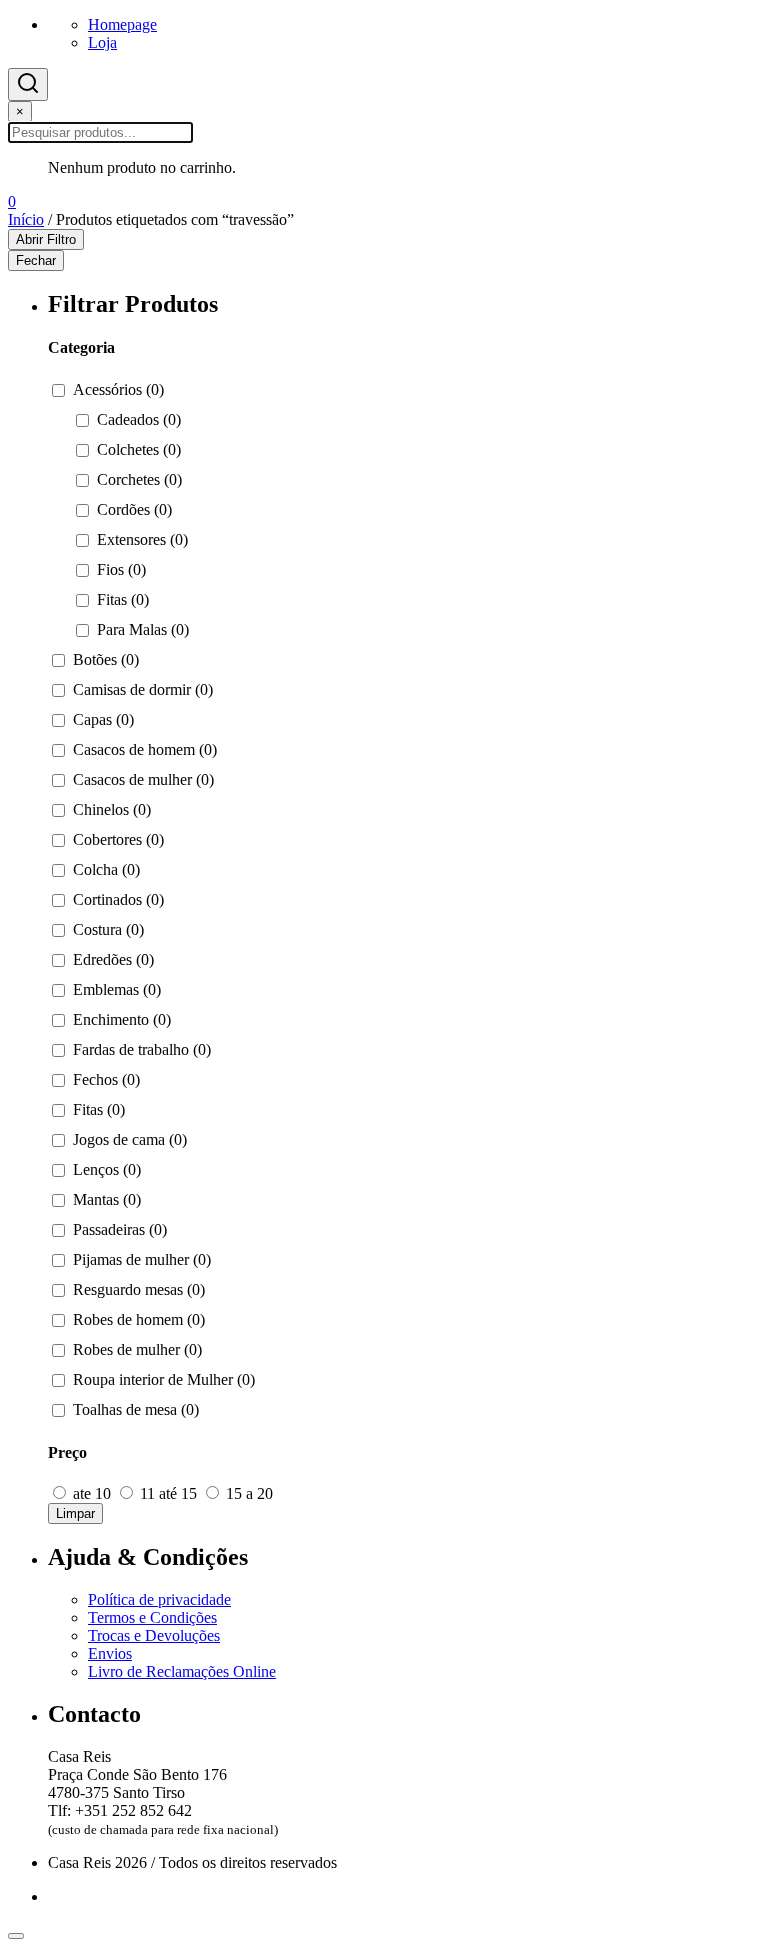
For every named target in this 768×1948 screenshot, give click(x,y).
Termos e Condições (152, 1617)
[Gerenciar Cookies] (16, 1936)
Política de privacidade (159, 1599)
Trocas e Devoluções (154, 1635)
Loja (102, 42)
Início (26, 219)
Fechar (36, 260)
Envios (110, 1653)
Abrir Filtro (46, 239)
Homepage (122, 24)
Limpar (75, 1513)
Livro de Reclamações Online (182, 1671)
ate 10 (92, 1493)
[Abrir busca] (28, 84)
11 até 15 (168, 1493)
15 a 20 (247, 1493)
